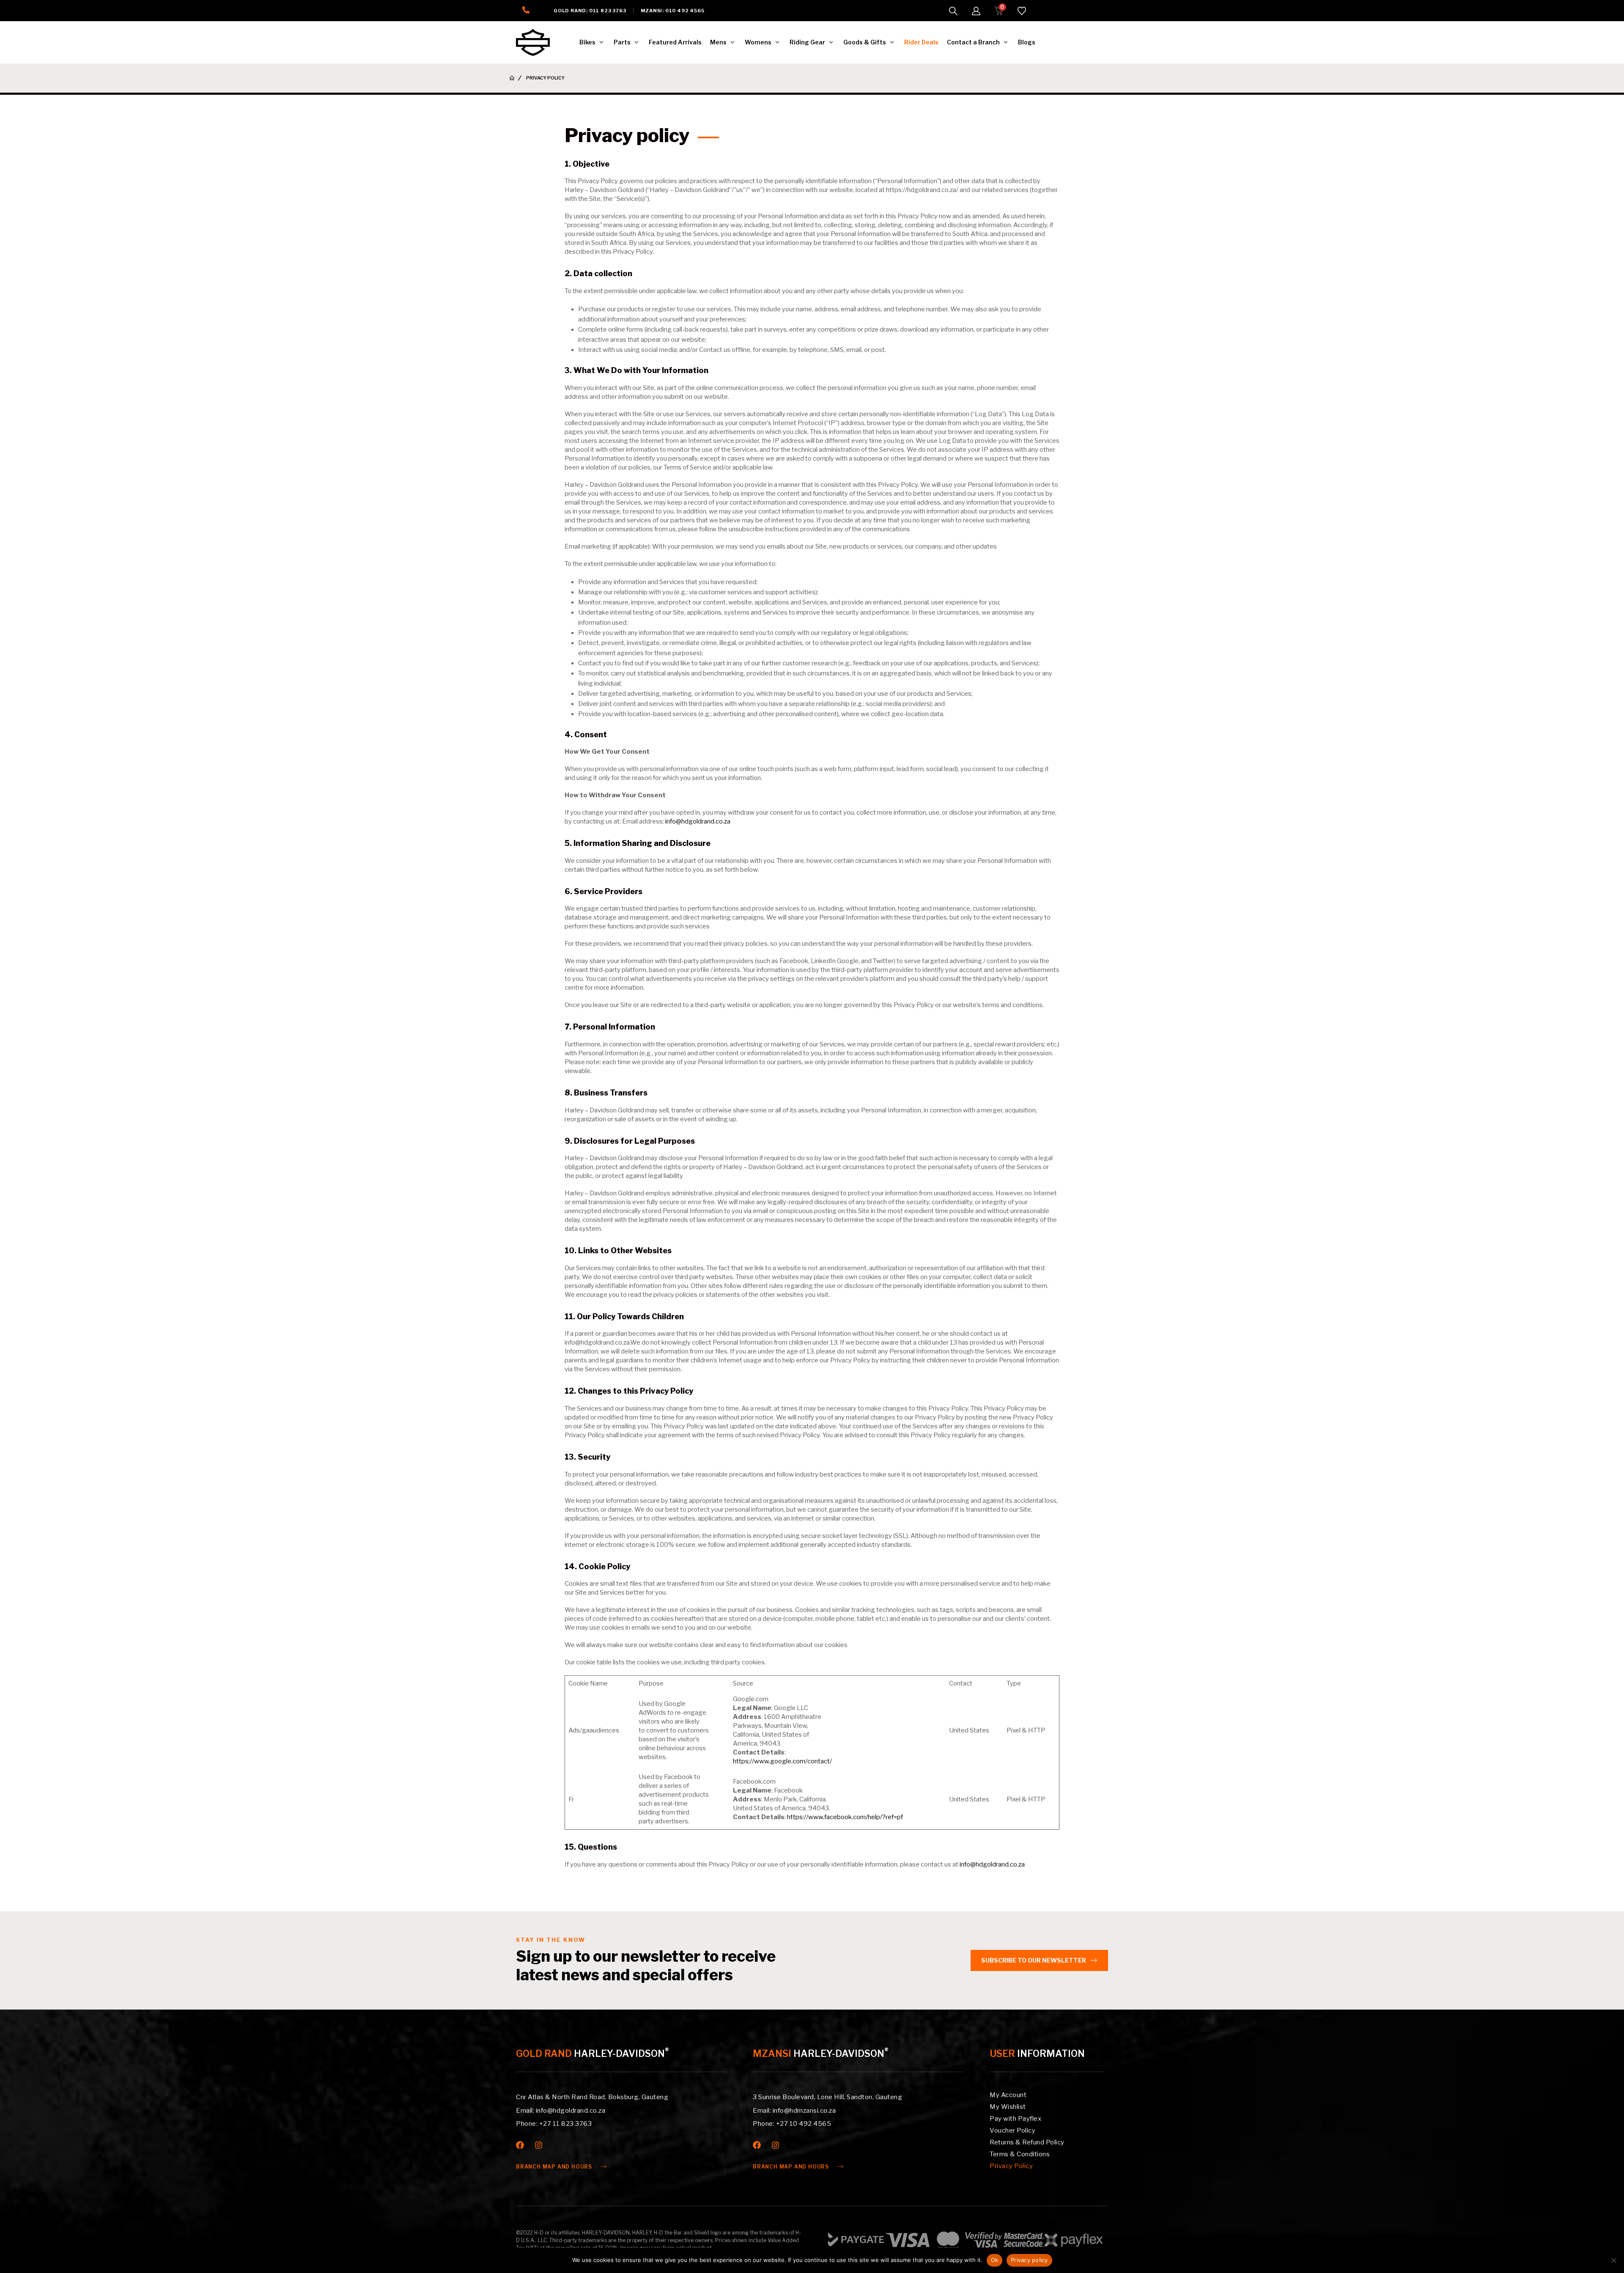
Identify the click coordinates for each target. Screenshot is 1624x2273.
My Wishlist (1008, 2107)
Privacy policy (1029, 2260)
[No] (1613, 2260)
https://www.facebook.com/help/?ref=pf (845, 1817)
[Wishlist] (1022, 11)
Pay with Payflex (1015, 2119)
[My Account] (976, 11)
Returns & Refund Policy (1027, 2142)
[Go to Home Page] (512, 78)
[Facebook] (520, 2145)
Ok (995, 2260)
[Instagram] (539, 2145)
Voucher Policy (1012, 2130)
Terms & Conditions (1020, 2154)
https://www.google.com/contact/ (782, 1761)
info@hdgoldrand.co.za (698, 821)
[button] (953, 11)
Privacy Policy (1011, 2166)
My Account (1008, 2095)
